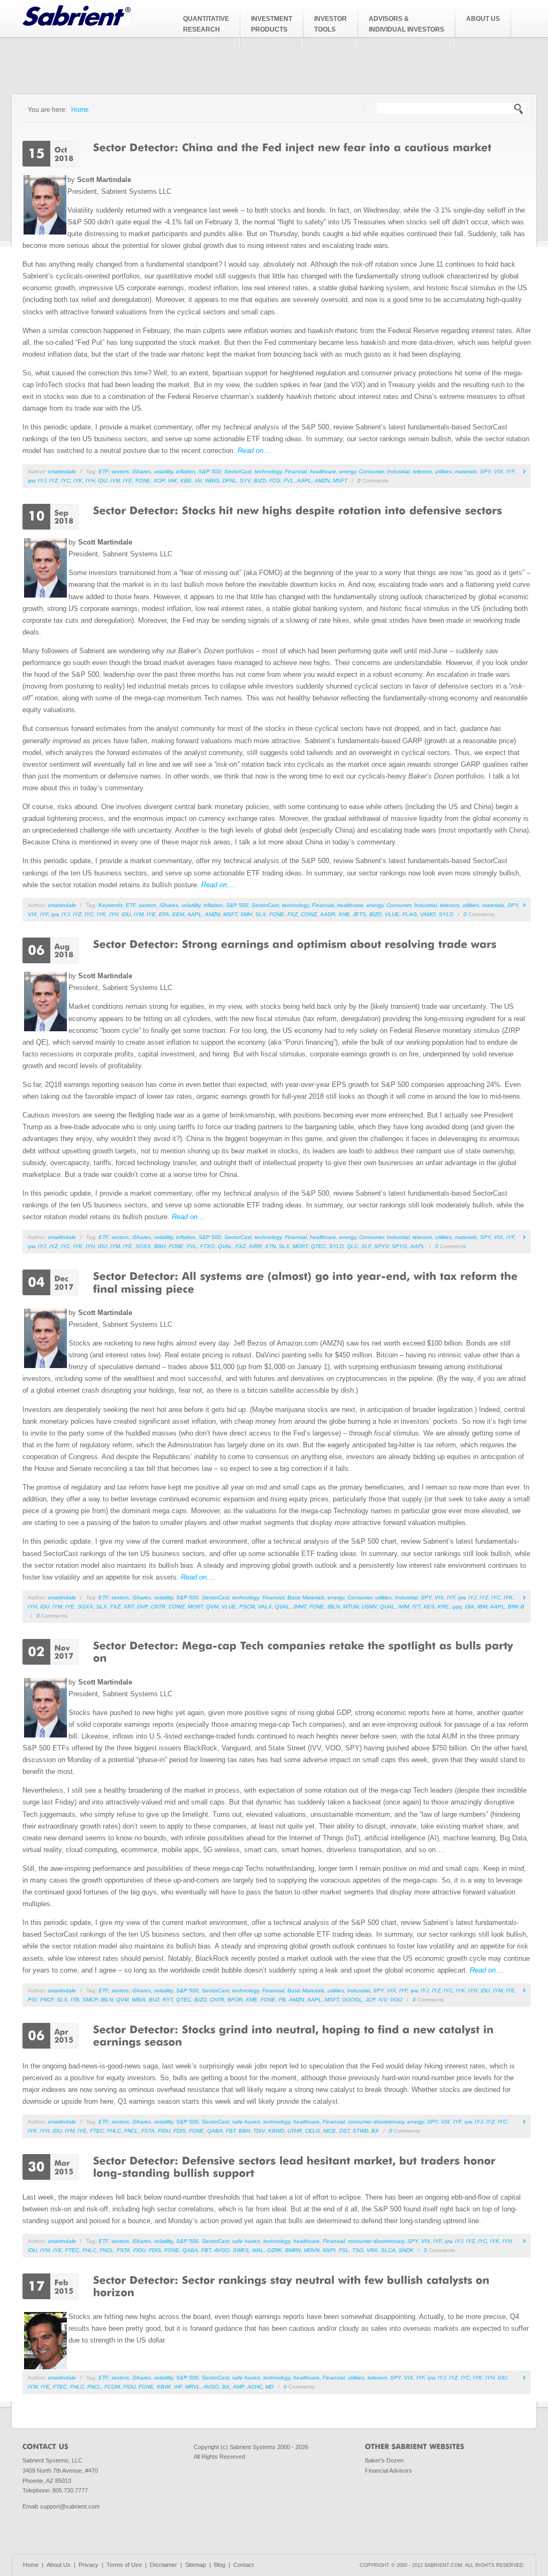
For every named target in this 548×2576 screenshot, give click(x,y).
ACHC (255, 2387)
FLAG (410, 914)
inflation (186, 471)
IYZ (54, 481)
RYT (168, 2000)
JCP (370, 2000)
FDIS (180, 2131)
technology (268, 471)
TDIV (259, 2131)
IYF (510, 471)
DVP (142, 1607)
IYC (66, 481)
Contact (243, 2565)
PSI (32, 2000)
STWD (360, 2131)
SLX (261, 914)
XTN (270, 1246)
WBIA (139, 2000)
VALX (265, 1607)
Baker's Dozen (384, 2460)
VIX (498, 471)
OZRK (275, 2250)
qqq (457, 1607)
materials (466, 471)
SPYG (399, 1246)
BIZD (260, 481)
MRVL (193, 2387)
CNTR (158, 1607)
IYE (128, 481)
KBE (186, 481)
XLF (366, 1246)
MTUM (351, 1607)
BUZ (154, 2000)
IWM (404, 1607)
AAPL (304, 481)
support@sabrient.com (70, 2506)
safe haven (246, 2122)
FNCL (131, 2131)
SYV (245, 481)
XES (429, 1607)
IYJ (42, 481)
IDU (102, 481)
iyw (31, 481)
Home (80, 109)
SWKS (241, 2250)
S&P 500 (210, 471)
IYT (416, 1607)
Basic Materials (306, 1597)
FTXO (207, 1246)
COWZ (309, 914)
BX (375, 2131)
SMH (246, 914)
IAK (173, 481)
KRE (443, 1607)
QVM (212, 1607)
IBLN (334, 1607)
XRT (129, 1607)
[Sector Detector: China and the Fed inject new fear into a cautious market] (292, 147)
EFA (164, 914)
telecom (422, 471)
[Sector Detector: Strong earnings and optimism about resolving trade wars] (295, 943)
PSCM (247, 1607)
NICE (330, 2131)
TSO (358, 2250)
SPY (485, 471)
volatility (163, 471)
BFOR (235, 2000)
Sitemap (196, 2565)
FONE (143, 481)
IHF (178, 2387)
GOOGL (352, 2000)
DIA (470, 1607)
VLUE (392, 914)
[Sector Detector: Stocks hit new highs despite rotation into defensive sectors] (298, 510)
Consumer (371, 471)
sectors (120, 471)
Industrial (398, 471)
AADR (328, 914)
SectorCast (238, 471)
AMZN (322, 481)
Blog (220, 2565)
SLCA (388, 2250)
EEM (178, 914)
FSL (344, 2250)
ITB (75, 2000)
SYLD (446, 914)
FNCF (47, 2000)
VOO (396, 2000)
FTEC (97, 2131)
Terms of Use (124, 2565)
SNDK (406, 2250)
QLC (352, 1246)
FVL (289, 481)
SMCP (90, 2000)
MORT (300, 1246)
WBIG (212, 481)
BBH (160, 1246)
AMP (238, 2387)
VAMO (428, 914)
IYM (115, 481)
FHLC (114, 2131)
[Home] (77, 23)
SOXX (143, 1246)
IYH (90, 481)
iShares (142, 471)
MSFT (340, 481)
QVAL (225, 1246)
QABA (215, 2131)
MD (269, 2387)
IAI (198, 481)
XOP (159, 481)
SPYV (381, 1246)
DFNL (230, 481)
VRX (372, 2250)
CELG (313, 2131)
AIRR (255, 1246)
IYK (78, 481)
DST (344, 2131)
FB (282, 2000)
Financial (296, 471)
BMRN (293, 2250)
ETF (103, 471)
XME (252, 2000)
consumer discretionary (376, 2122)
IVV (383, 2000)
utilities (443, 471)
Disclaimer (163, 2565)
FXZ (292, 914)
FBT (231, 2131)
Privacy (89, 2565)
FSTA (148, 2131)
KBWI (164, 2387)
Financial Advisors (389, 2471)
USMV (369, 1607)
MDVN (312, 2250)
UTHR (295, 2131)
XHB (344, 914)
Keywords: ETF (117, 905)
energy (348, 471)
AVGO (222, 2250)
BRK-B (516, 1607)
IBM (482, 1607)
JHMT (299, 1607)
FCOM (112, 2387)
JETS (359, 914)
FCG (275, 481)
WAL (258, 2250)
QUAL (387, 1607)
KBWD (276, 2131)
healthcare (323, 471)
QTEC (318, 1246)
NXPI (329, 2250)
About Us (59, 2565)
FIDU (164, 2131)
